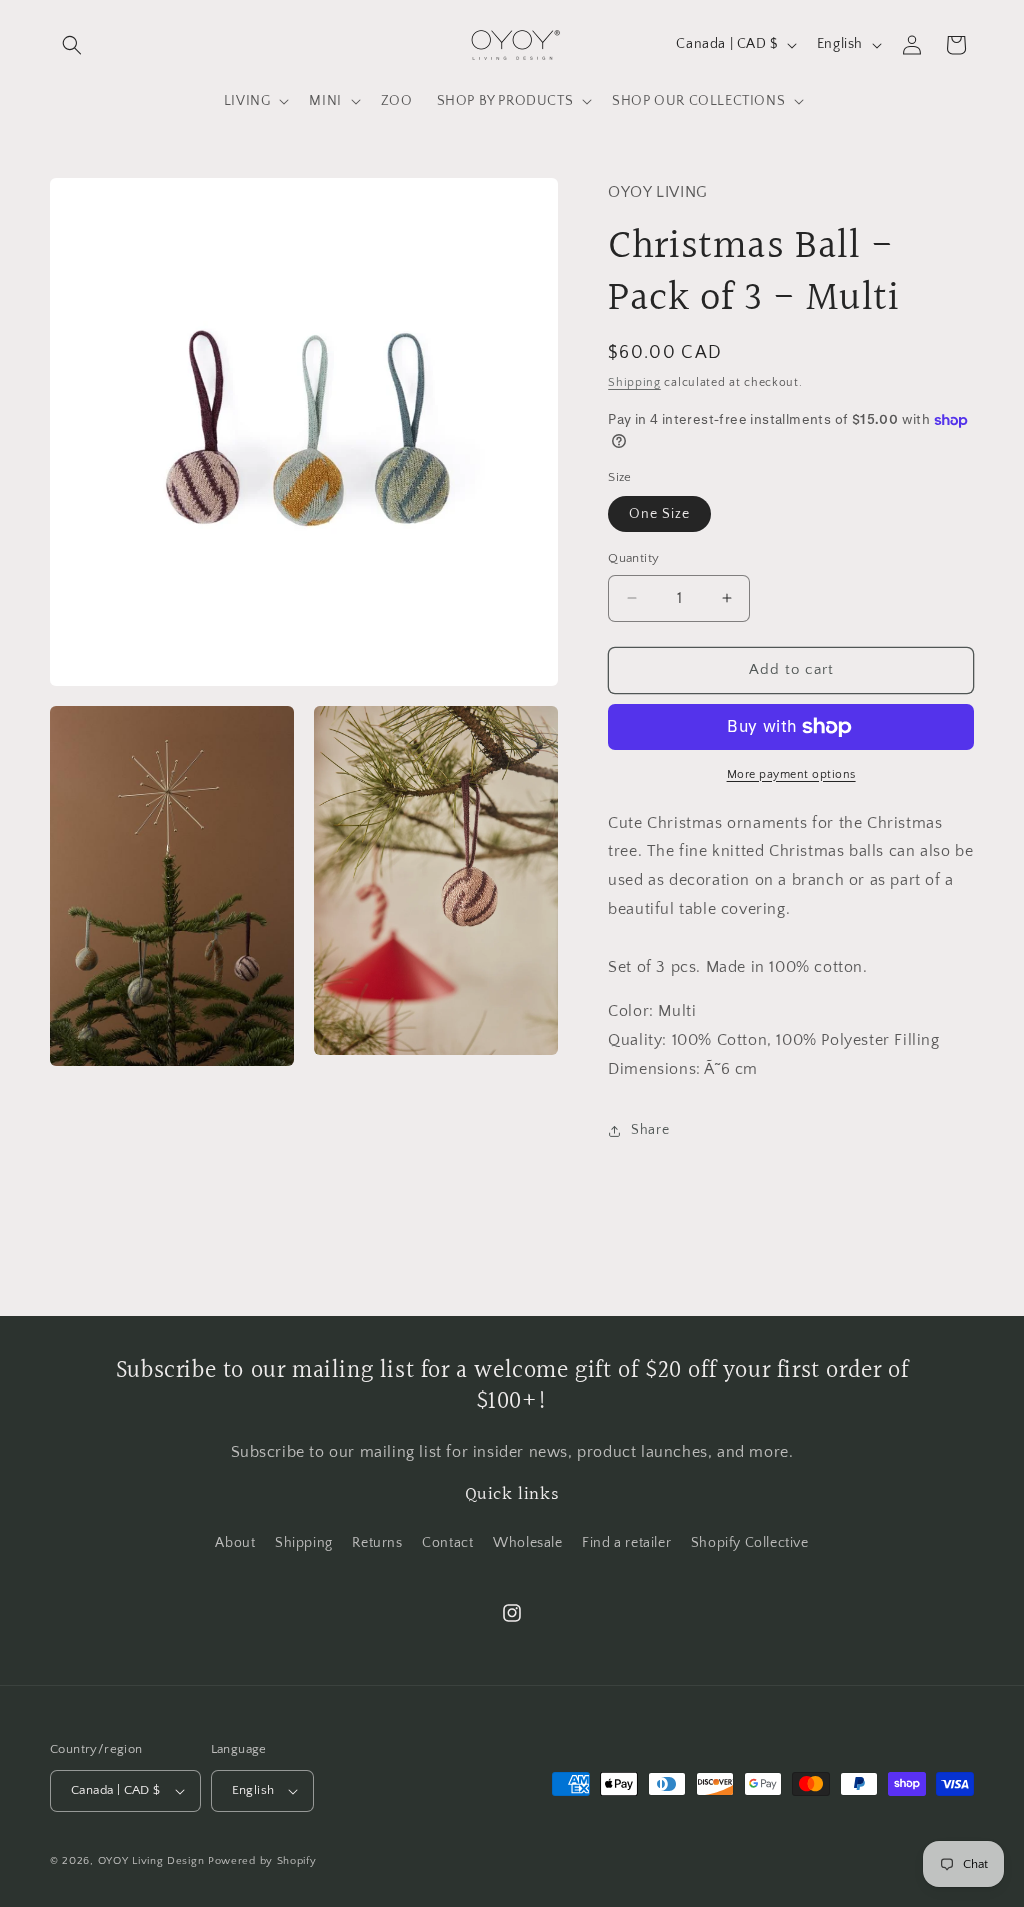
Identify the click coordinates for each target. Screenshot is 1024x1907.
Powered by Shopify (262, 1861)
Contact (447, 1543)
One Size (659, 514)
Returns (377, 1543)
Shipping (634, 382)
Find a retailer (626, 1543)
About (235, 1543)
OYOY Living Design (151, 1861)
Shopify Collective (750, 1543)
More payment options (791, 774)
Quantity (633, 558)
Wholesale (527, 1543)
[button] (72, 45)
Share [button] (650, 1130)
